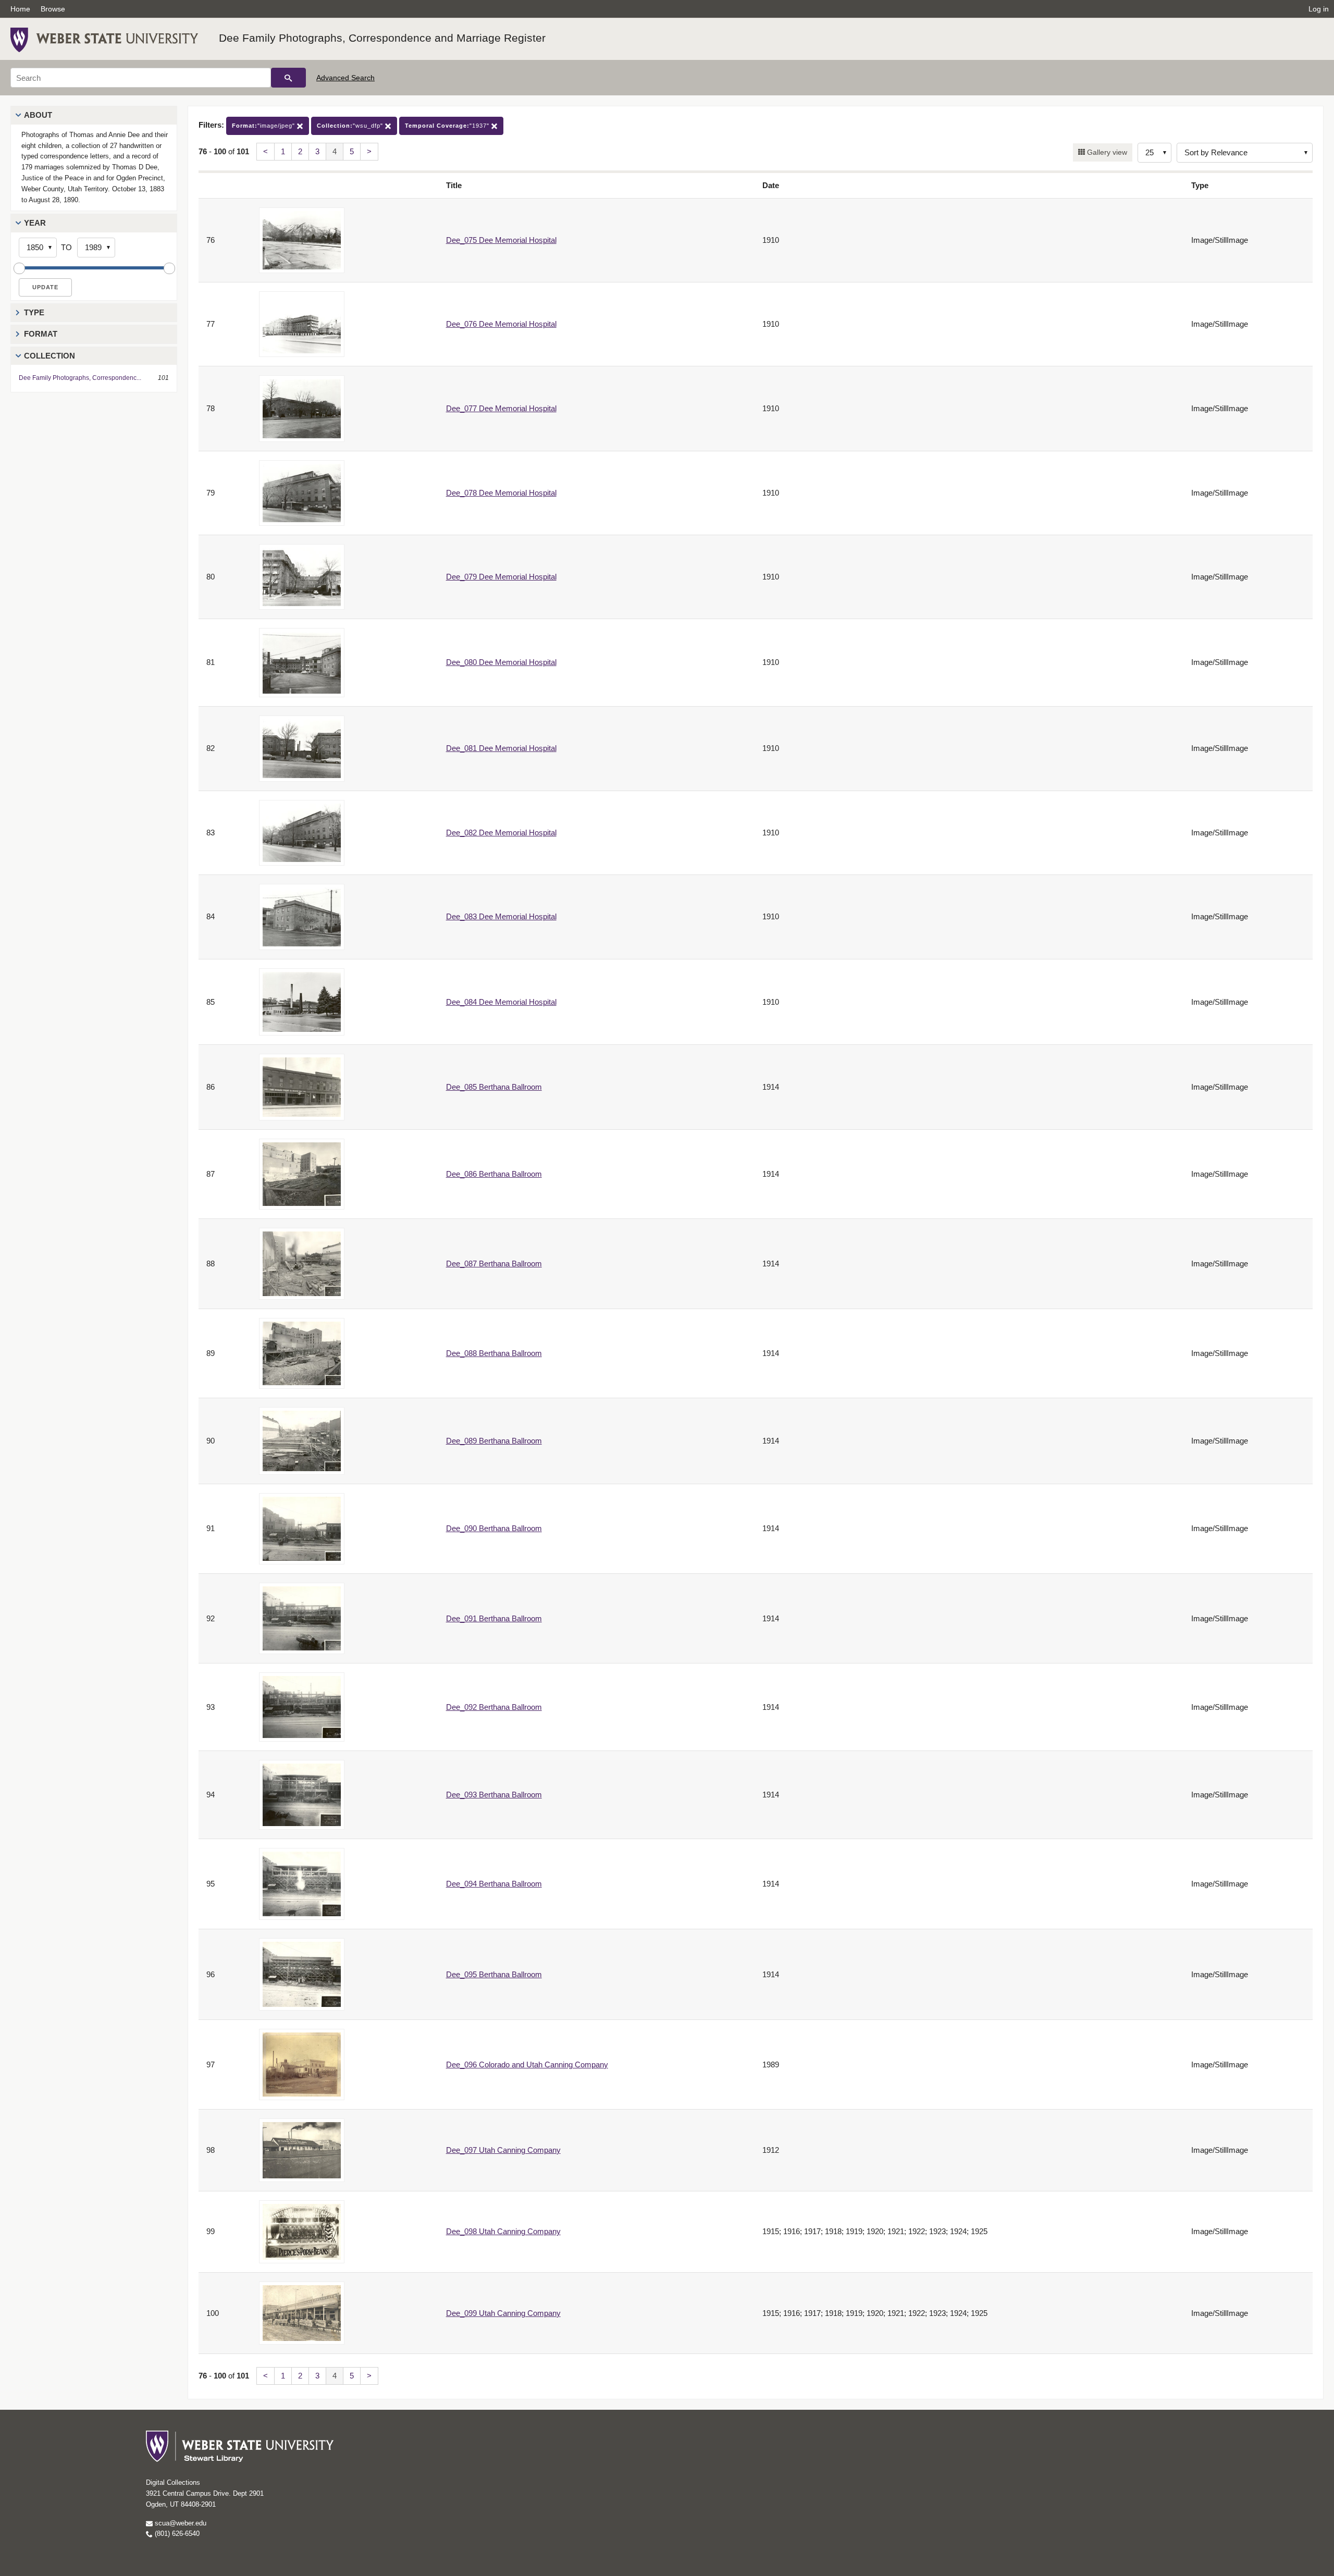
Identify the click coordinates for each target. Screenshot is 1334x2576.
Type (34, 312)
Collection (50, 356)
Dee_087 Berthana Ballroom (494, 1264)
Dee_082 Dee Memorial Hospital (501, 833)
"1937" (448, 126)
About (38, 115)
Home (20, 9)
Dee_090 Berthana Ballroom (494, 1528)
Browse (53, 9)
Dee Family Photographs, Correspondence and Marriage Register (382, 38)
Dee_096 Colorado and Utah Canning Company (527, 2065)
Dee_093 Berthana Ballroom (494, 1795)
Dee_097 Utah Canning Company (503, 2150)
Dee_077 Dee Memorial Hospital (501, 408)
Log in (1319, 9)
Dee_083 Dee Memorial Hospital (501, 916)
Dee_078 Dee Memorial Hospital (501, 493)
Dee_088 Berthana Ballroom (494, 1353)
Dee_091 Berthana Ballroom (494, 1618)
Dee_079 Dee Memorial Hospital (501, 577)
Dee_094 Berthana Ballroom (494, 1884)
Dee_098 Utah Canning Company (503, 2231)
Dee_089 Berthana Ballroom (494, 1441)
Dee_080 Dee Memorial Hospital (501, 662)
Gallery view (1106, 152)
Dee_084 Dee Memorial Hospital (501, 1002)
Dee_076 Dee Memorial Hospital (501, 324)
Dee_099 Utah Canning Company (503, 2313)
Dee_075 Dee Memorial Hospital (501, 240)
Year (35, 223)
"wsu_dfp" (351, 126)
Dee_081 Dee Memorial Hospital (501, 748)
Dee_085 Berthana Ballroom (494, 1087)
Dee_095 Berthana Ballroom (494, 1974)
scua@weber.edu (180, 2523)
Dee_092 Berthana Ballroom (494, 1707)
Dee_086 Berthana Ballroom (494, 1174)
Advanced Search (345, 78)
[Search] (288, 78)
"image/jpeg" (264, 126)
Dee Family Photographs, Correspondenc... (80, 378)
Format (41, 334)
